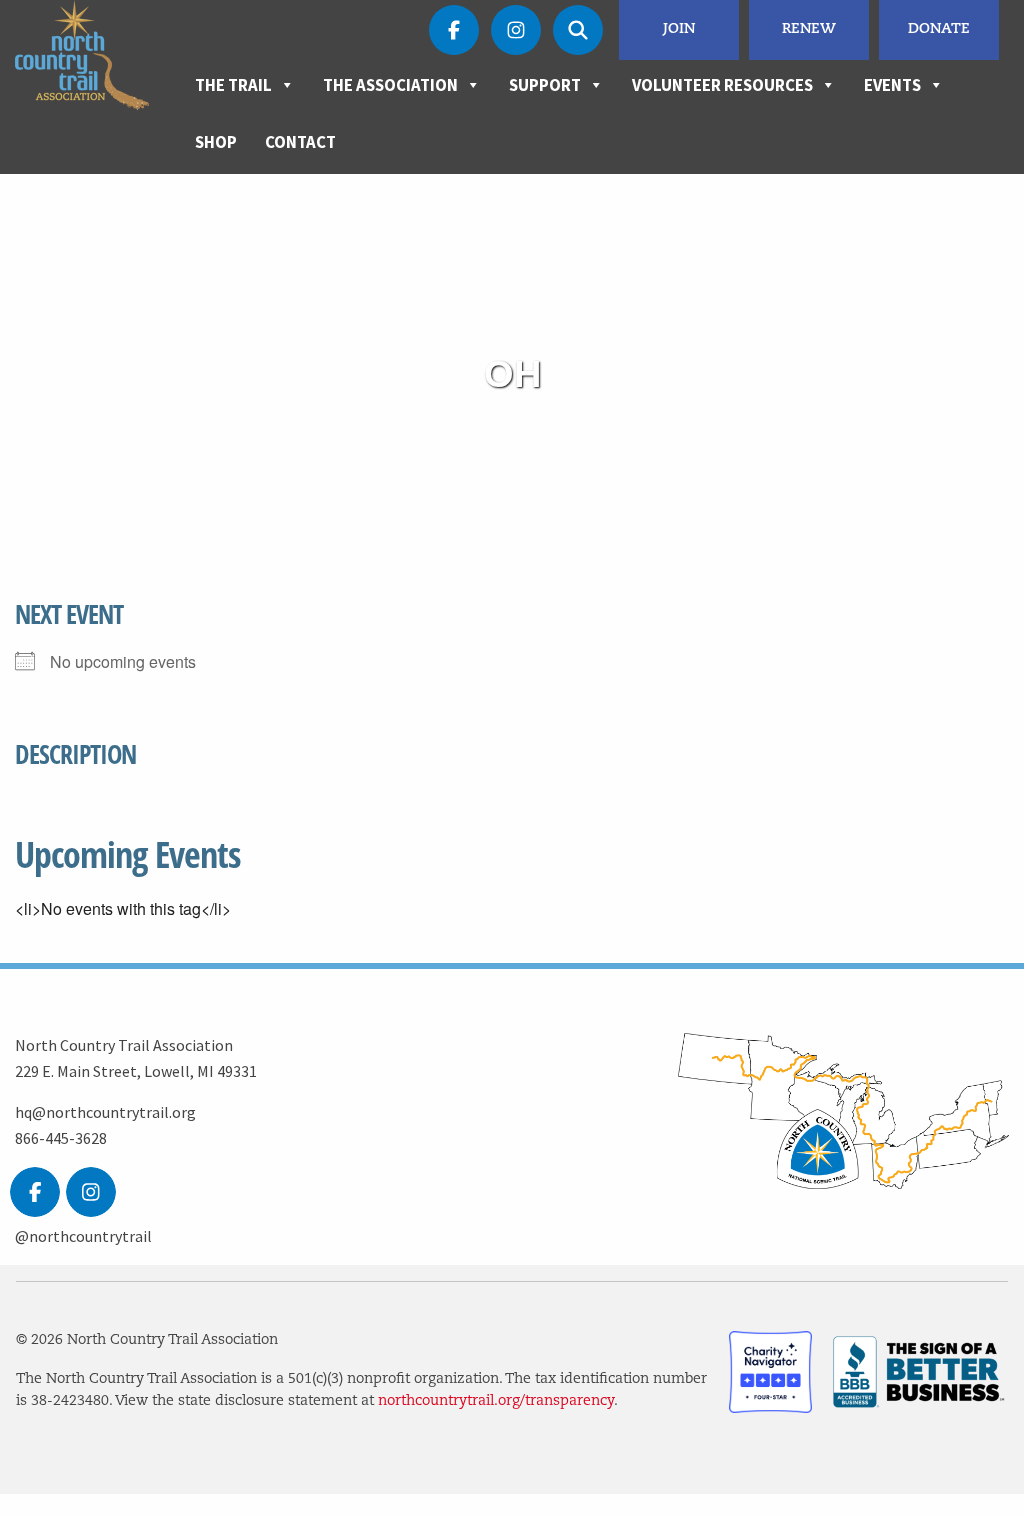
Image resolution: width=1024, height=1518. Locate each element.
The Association (390, 85)
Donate (939, 29)
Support (545, 85)
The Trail (233, 85)
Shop (216, 142)
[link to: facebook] (35, 1192)
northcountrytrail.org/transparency (496, 1401)
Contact (300, 142)
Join (679, 29)
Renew (809, 29)
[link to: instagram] (91, 1192)
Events (892, 85)
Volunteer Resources (722, 85)
